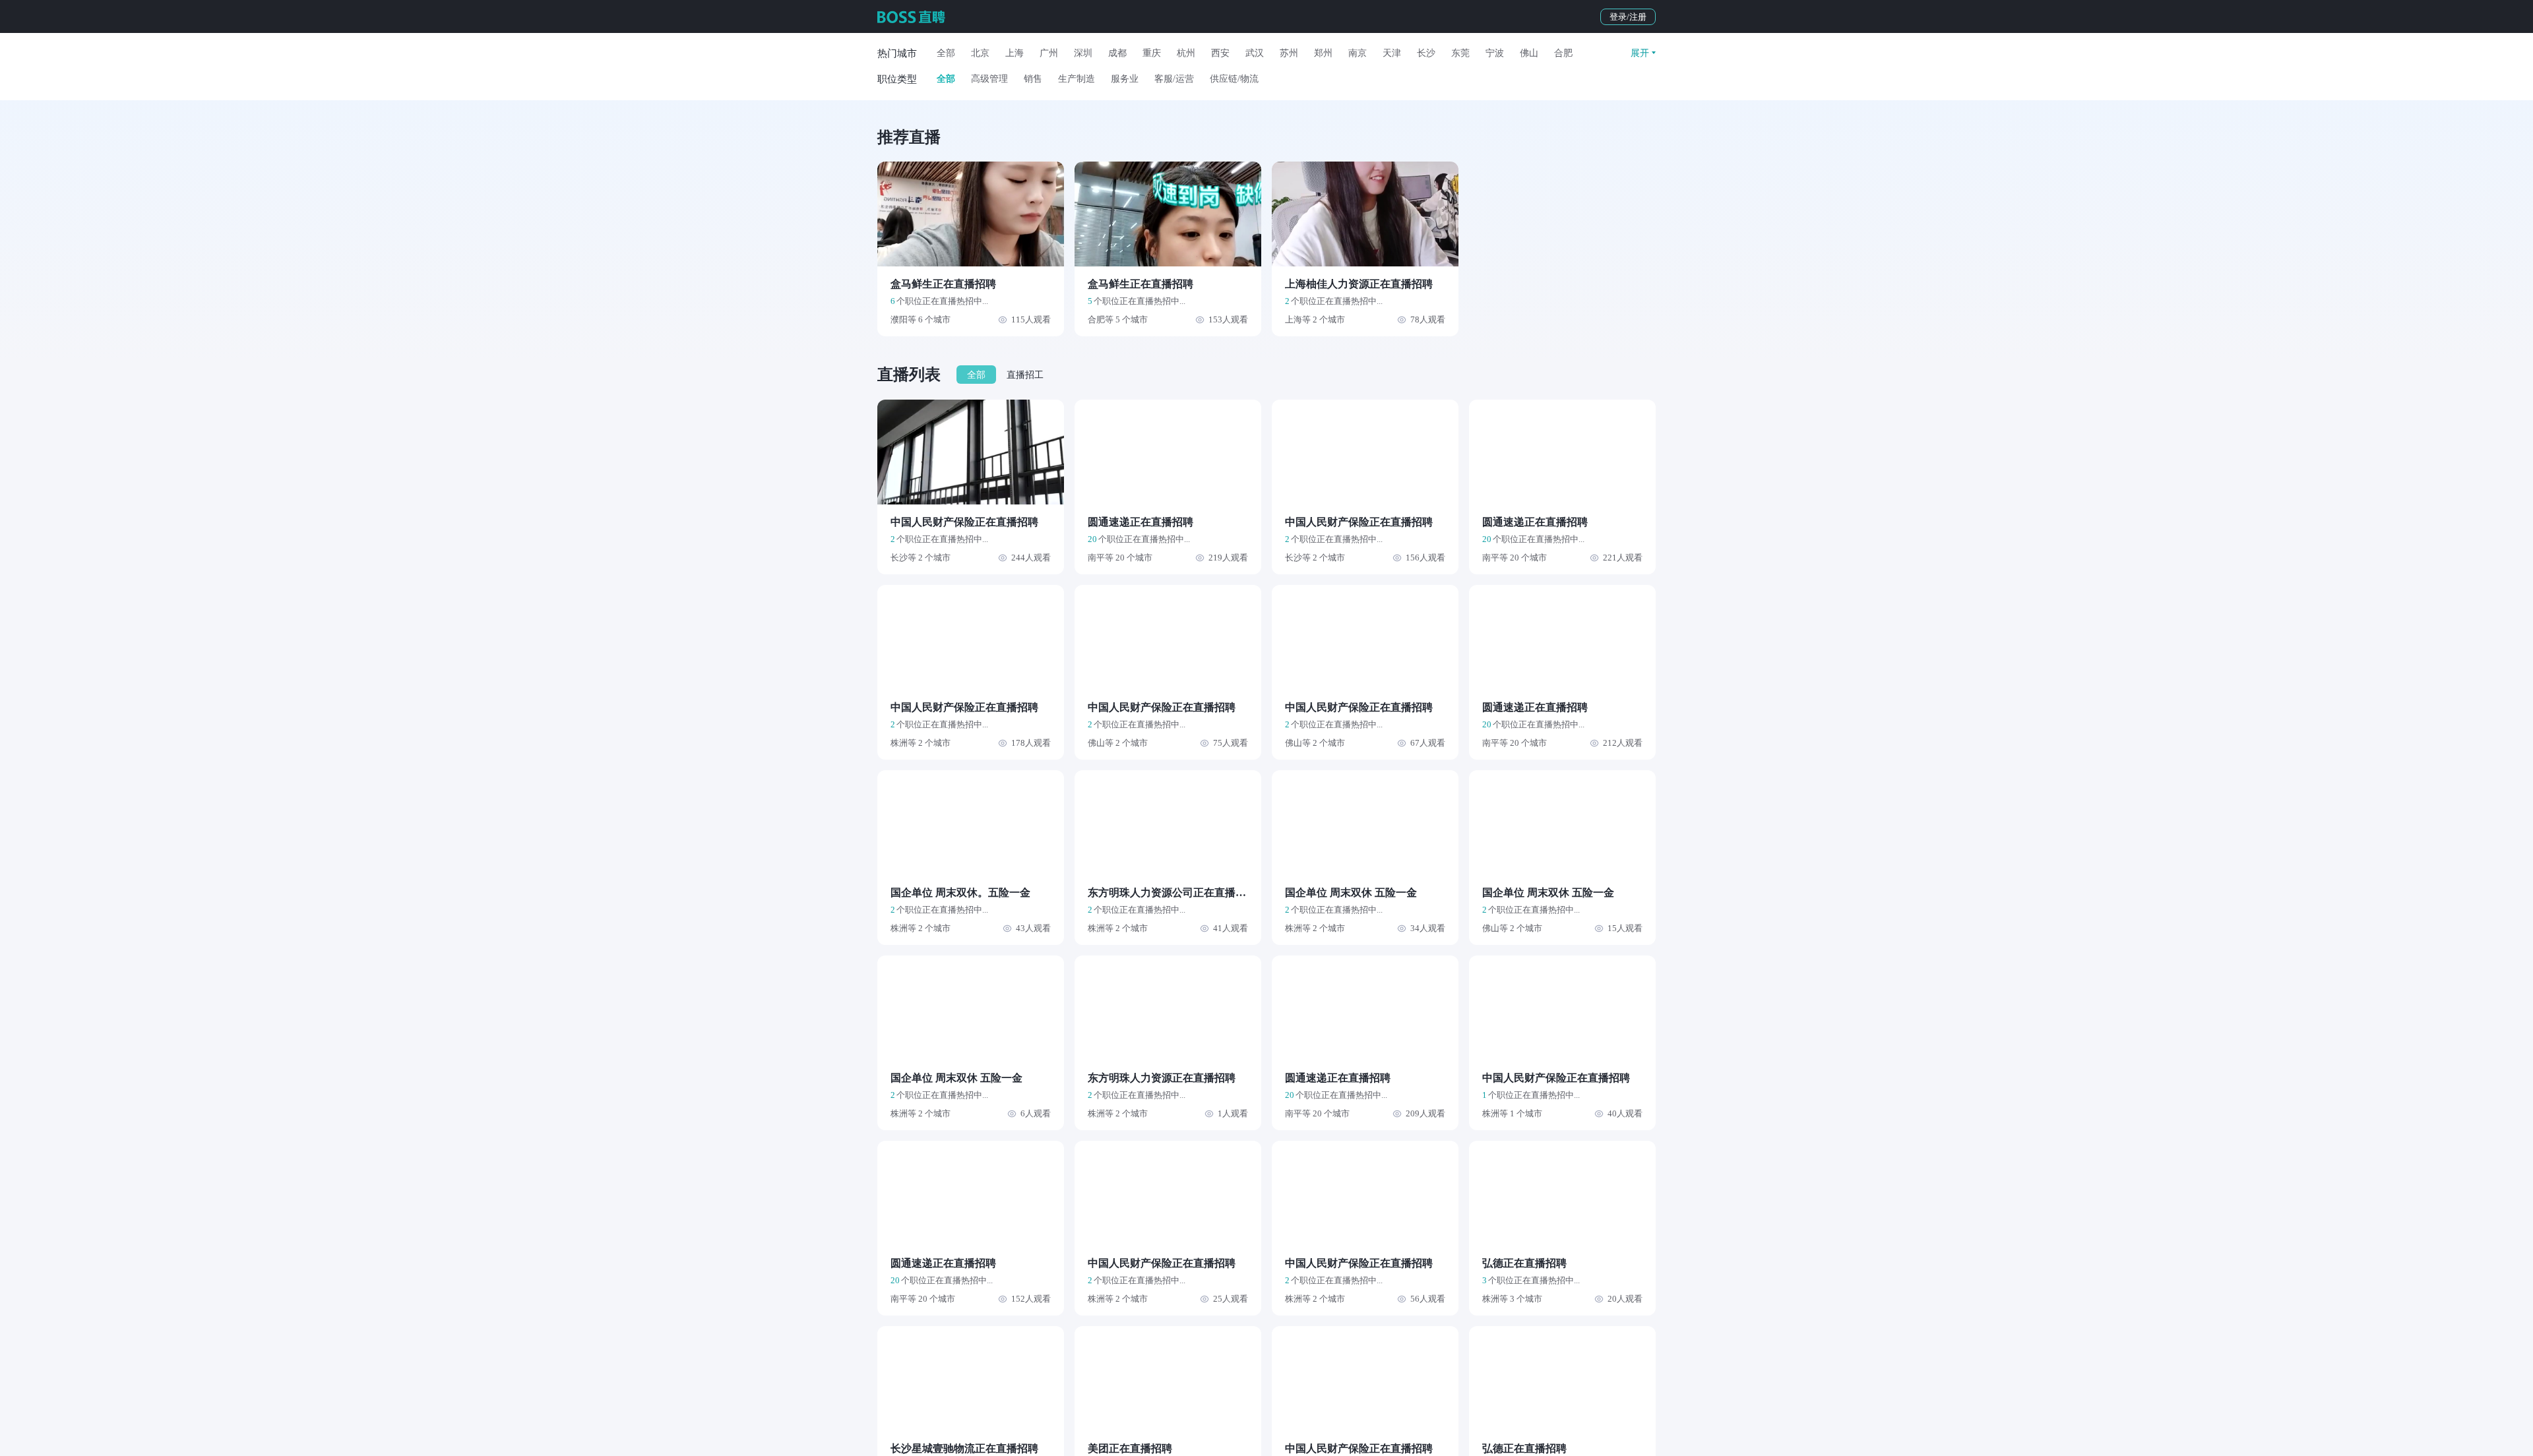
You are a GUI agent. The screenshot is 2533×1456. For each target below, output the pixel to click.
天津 (1392, 53)
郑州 (1323, 53)
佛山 (1529, 53)
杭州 (1186, 53)
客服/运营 (1174, 79)
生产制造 (1077, 79)
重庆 (1152, 53)
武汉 (1255, 53)
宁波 (1495, 53)
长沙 (1426, 53)
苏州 (1289, 53)
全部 (946, 53)
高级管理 (989, 79)
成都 (1117, 53)
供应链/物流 (1234, 79)
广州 (1049, 53)
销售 (1033, 79)
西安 (1220, 53)
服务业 (1125, 79)
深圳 (1083, 53)
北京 (980, 53)
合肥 (1563, 53)
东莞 (1460, 53)
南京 (1358, 53)
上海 (1015, 53)
